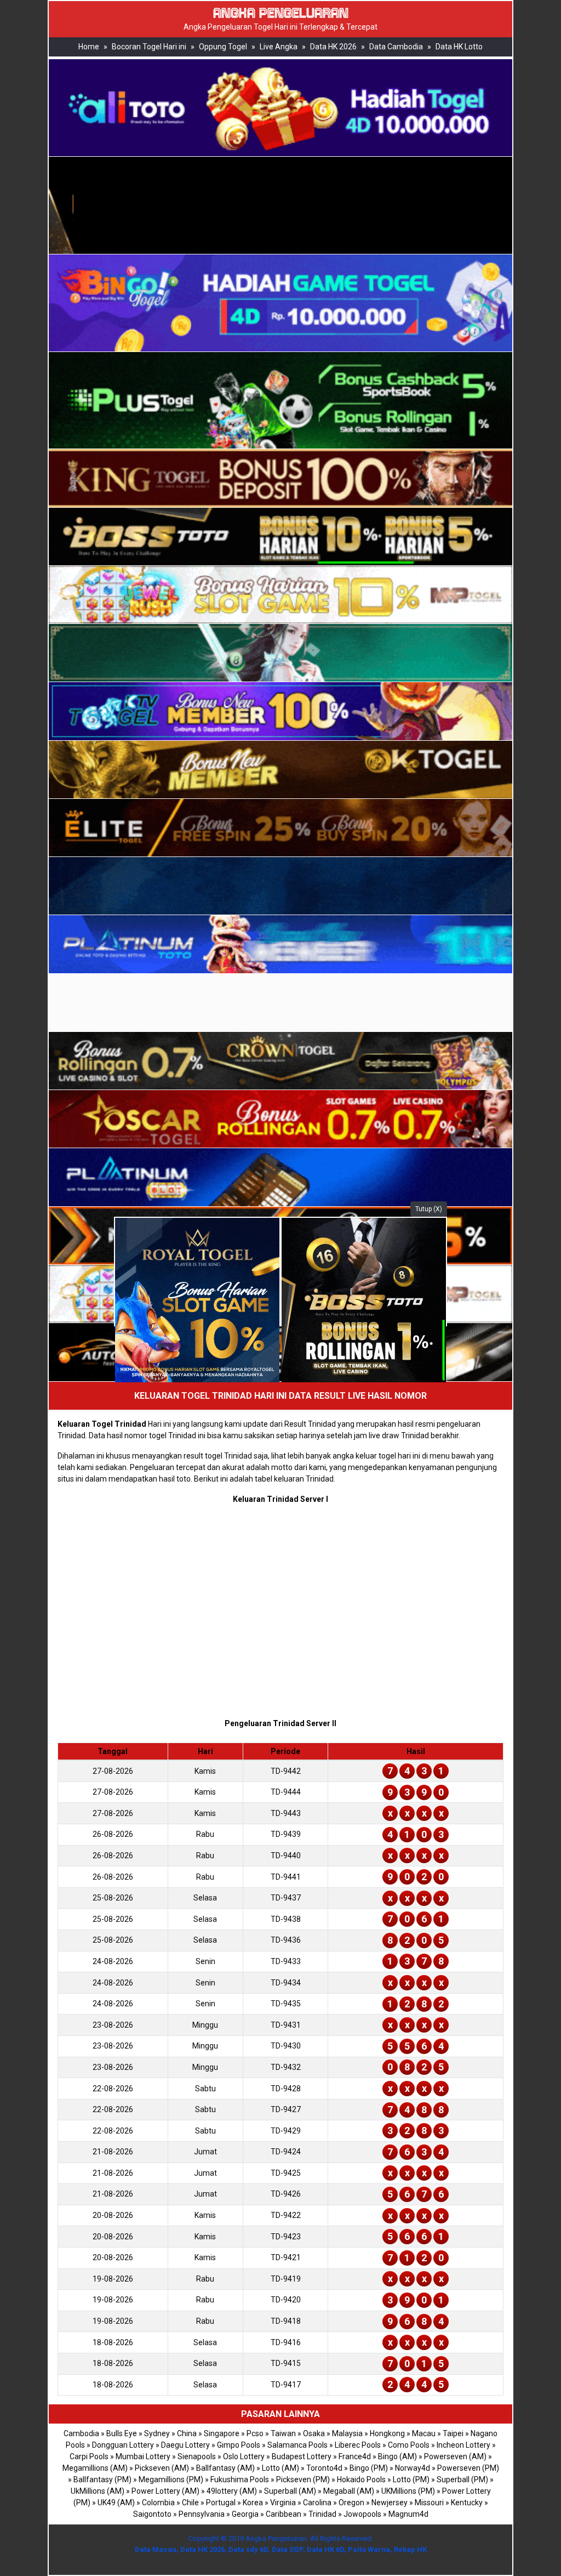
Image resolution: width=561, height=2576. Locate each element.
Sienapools (197, 2456)
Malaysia (347, 2433)
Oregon (351, 2503)
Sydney (157, 2433)
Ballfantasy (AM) (225, 2468)
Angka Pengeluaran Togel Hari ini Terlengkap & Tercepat (280, 27)
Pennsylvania (202, 2514)
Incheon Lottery (463, 2445)
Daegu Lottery (185, 2445)
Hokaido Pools (361, 2479)
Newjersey (390, 2503)
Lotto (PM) (411, 2479)
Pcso (255, 2433)
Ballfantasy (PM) (102, 2479)
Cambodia (81, 2433)
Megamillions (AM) (95, 2468)
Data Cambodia (396, 47)
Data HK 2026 (333, 47)
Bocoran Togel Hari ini (149, 47)
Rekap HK (410, 2549)
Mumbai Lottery (143, 2456)
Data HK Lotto (459, 47)
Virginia (283, 2503)
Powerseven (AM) (455, 2456)
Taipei (453, 2433)
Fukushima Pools (240, 2479)
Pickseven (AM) (162, 2468)
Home (89, 47)
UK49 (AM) (116, 2503)
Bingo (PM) (369, 2468)
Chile (190, 2503)
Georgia (245, 2514)
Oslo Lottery (244, 2456)
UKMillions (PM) (408, 2491)
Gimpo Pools (239, 2445)
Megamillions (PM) (171, 2479)
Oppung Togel (223, 47)
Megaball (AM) (349, 2491)
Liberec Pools (358, 2445)
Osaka (314, 2433)
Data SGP (287, 2549)
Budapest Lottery (302, 2456)
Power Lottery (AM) (165, 2491)
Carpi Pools (89, 2456)
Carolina (317, 2503)
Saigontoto (152, 2514)
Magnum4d (408, 2514)
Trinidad (322, 2514)
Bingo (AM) (397, 2456)
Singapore (222, 2433)
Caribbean (284, 2514)
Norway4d (413, 2468)
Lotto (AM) (280, 2468)
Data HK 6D (325, 2549)
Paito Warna (369, 2549)
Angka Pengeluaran (276, 2538)
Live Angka (279, 47)
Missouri (429, 2503)
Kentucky (467, 2503)
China (187, 2433)
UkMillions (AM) (98, 2491)
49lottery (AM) (232, 2491)
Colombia (158, 2503)
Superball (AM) (290, 2491)
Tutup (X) (429, 1209)
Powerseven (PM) (468, 2468)
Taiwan (283, 2433)
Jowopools (362, 2514)
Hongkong (387, 2433)
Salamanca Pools (297, 2445)
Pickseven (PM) (303, 2479)
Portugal (221, 2503)
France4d (355, 2456)
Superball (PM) (462, 2479)
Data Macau (156, 2549)
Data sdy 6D (248, 2549)
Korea (253, 2503)
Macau (424, 2433)
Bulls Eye (122, 2433)
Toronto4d (324, 2468)
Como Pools (409, 2445)
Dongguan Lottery (123, 2445)
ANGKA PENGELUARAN (281, 13)
